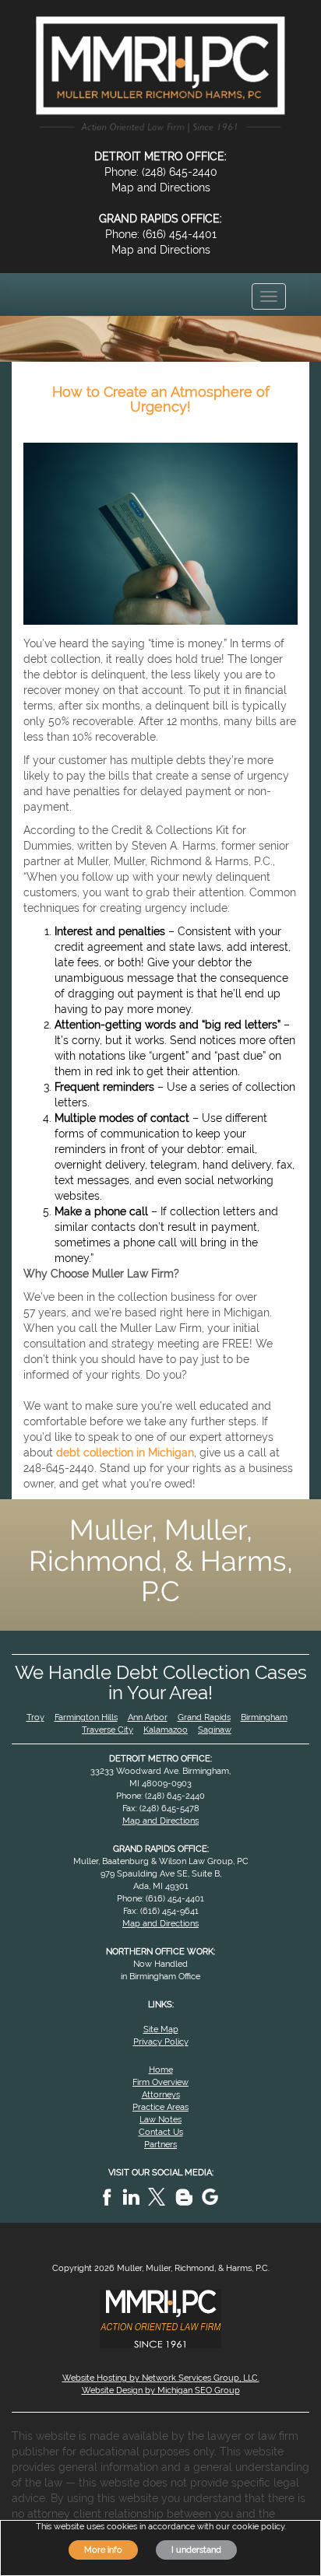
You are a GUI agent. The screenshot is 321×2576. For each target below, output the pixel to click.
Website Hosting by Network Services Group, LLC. (161, 2378)
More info (103, 2550)
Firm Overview (160, 2082)
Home (161, 2070)
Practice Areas (160, 2107)
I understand (196, 2550)
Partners (160, 2144)
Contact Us (161, 2132)
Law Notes (160, 2119)
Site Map (161, 2029)
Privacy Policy (161, 2042)
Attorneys (161, 2094)
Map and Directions (161, 188)
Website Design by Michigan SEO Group (161, 2390)
